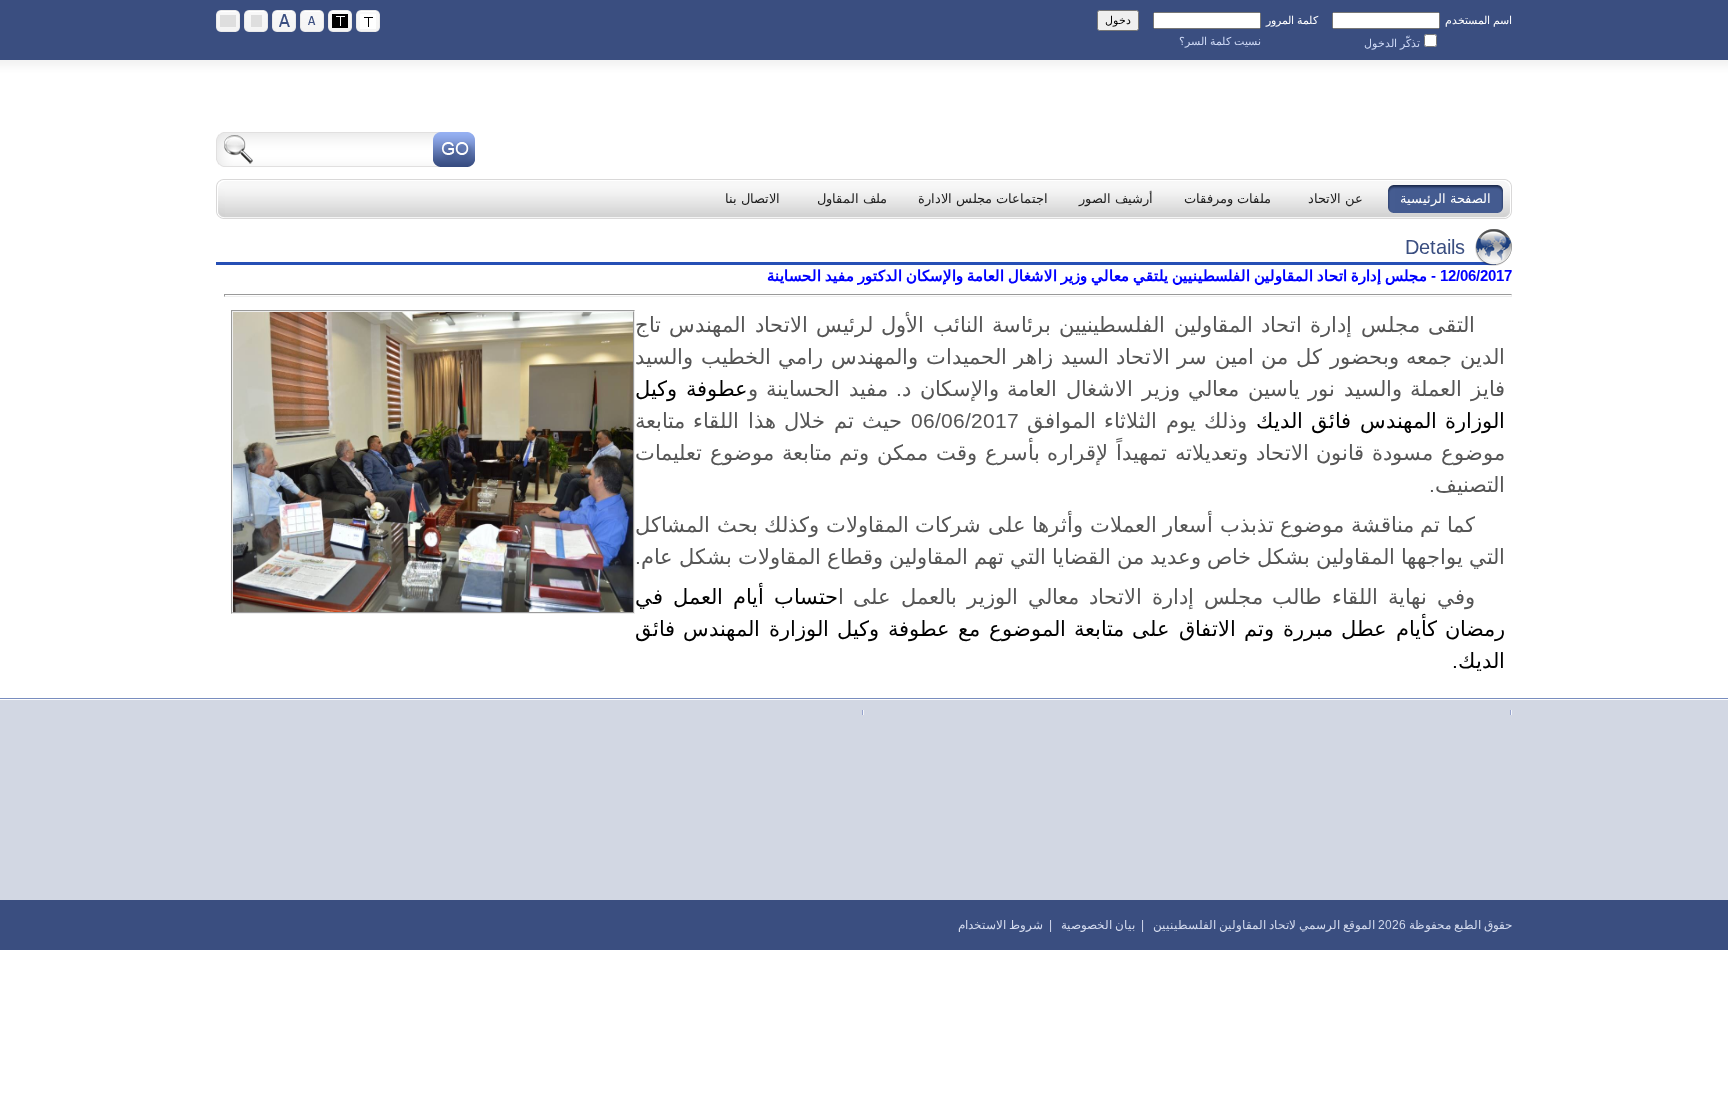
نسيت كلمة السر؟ (1220, 41)
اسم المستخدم (1478, 20)
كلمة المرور (1292, 20)
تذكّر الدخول (1392, 43)
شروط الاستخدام (1000, 925)
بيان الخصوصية (1098, 925)
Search (454, 149)
